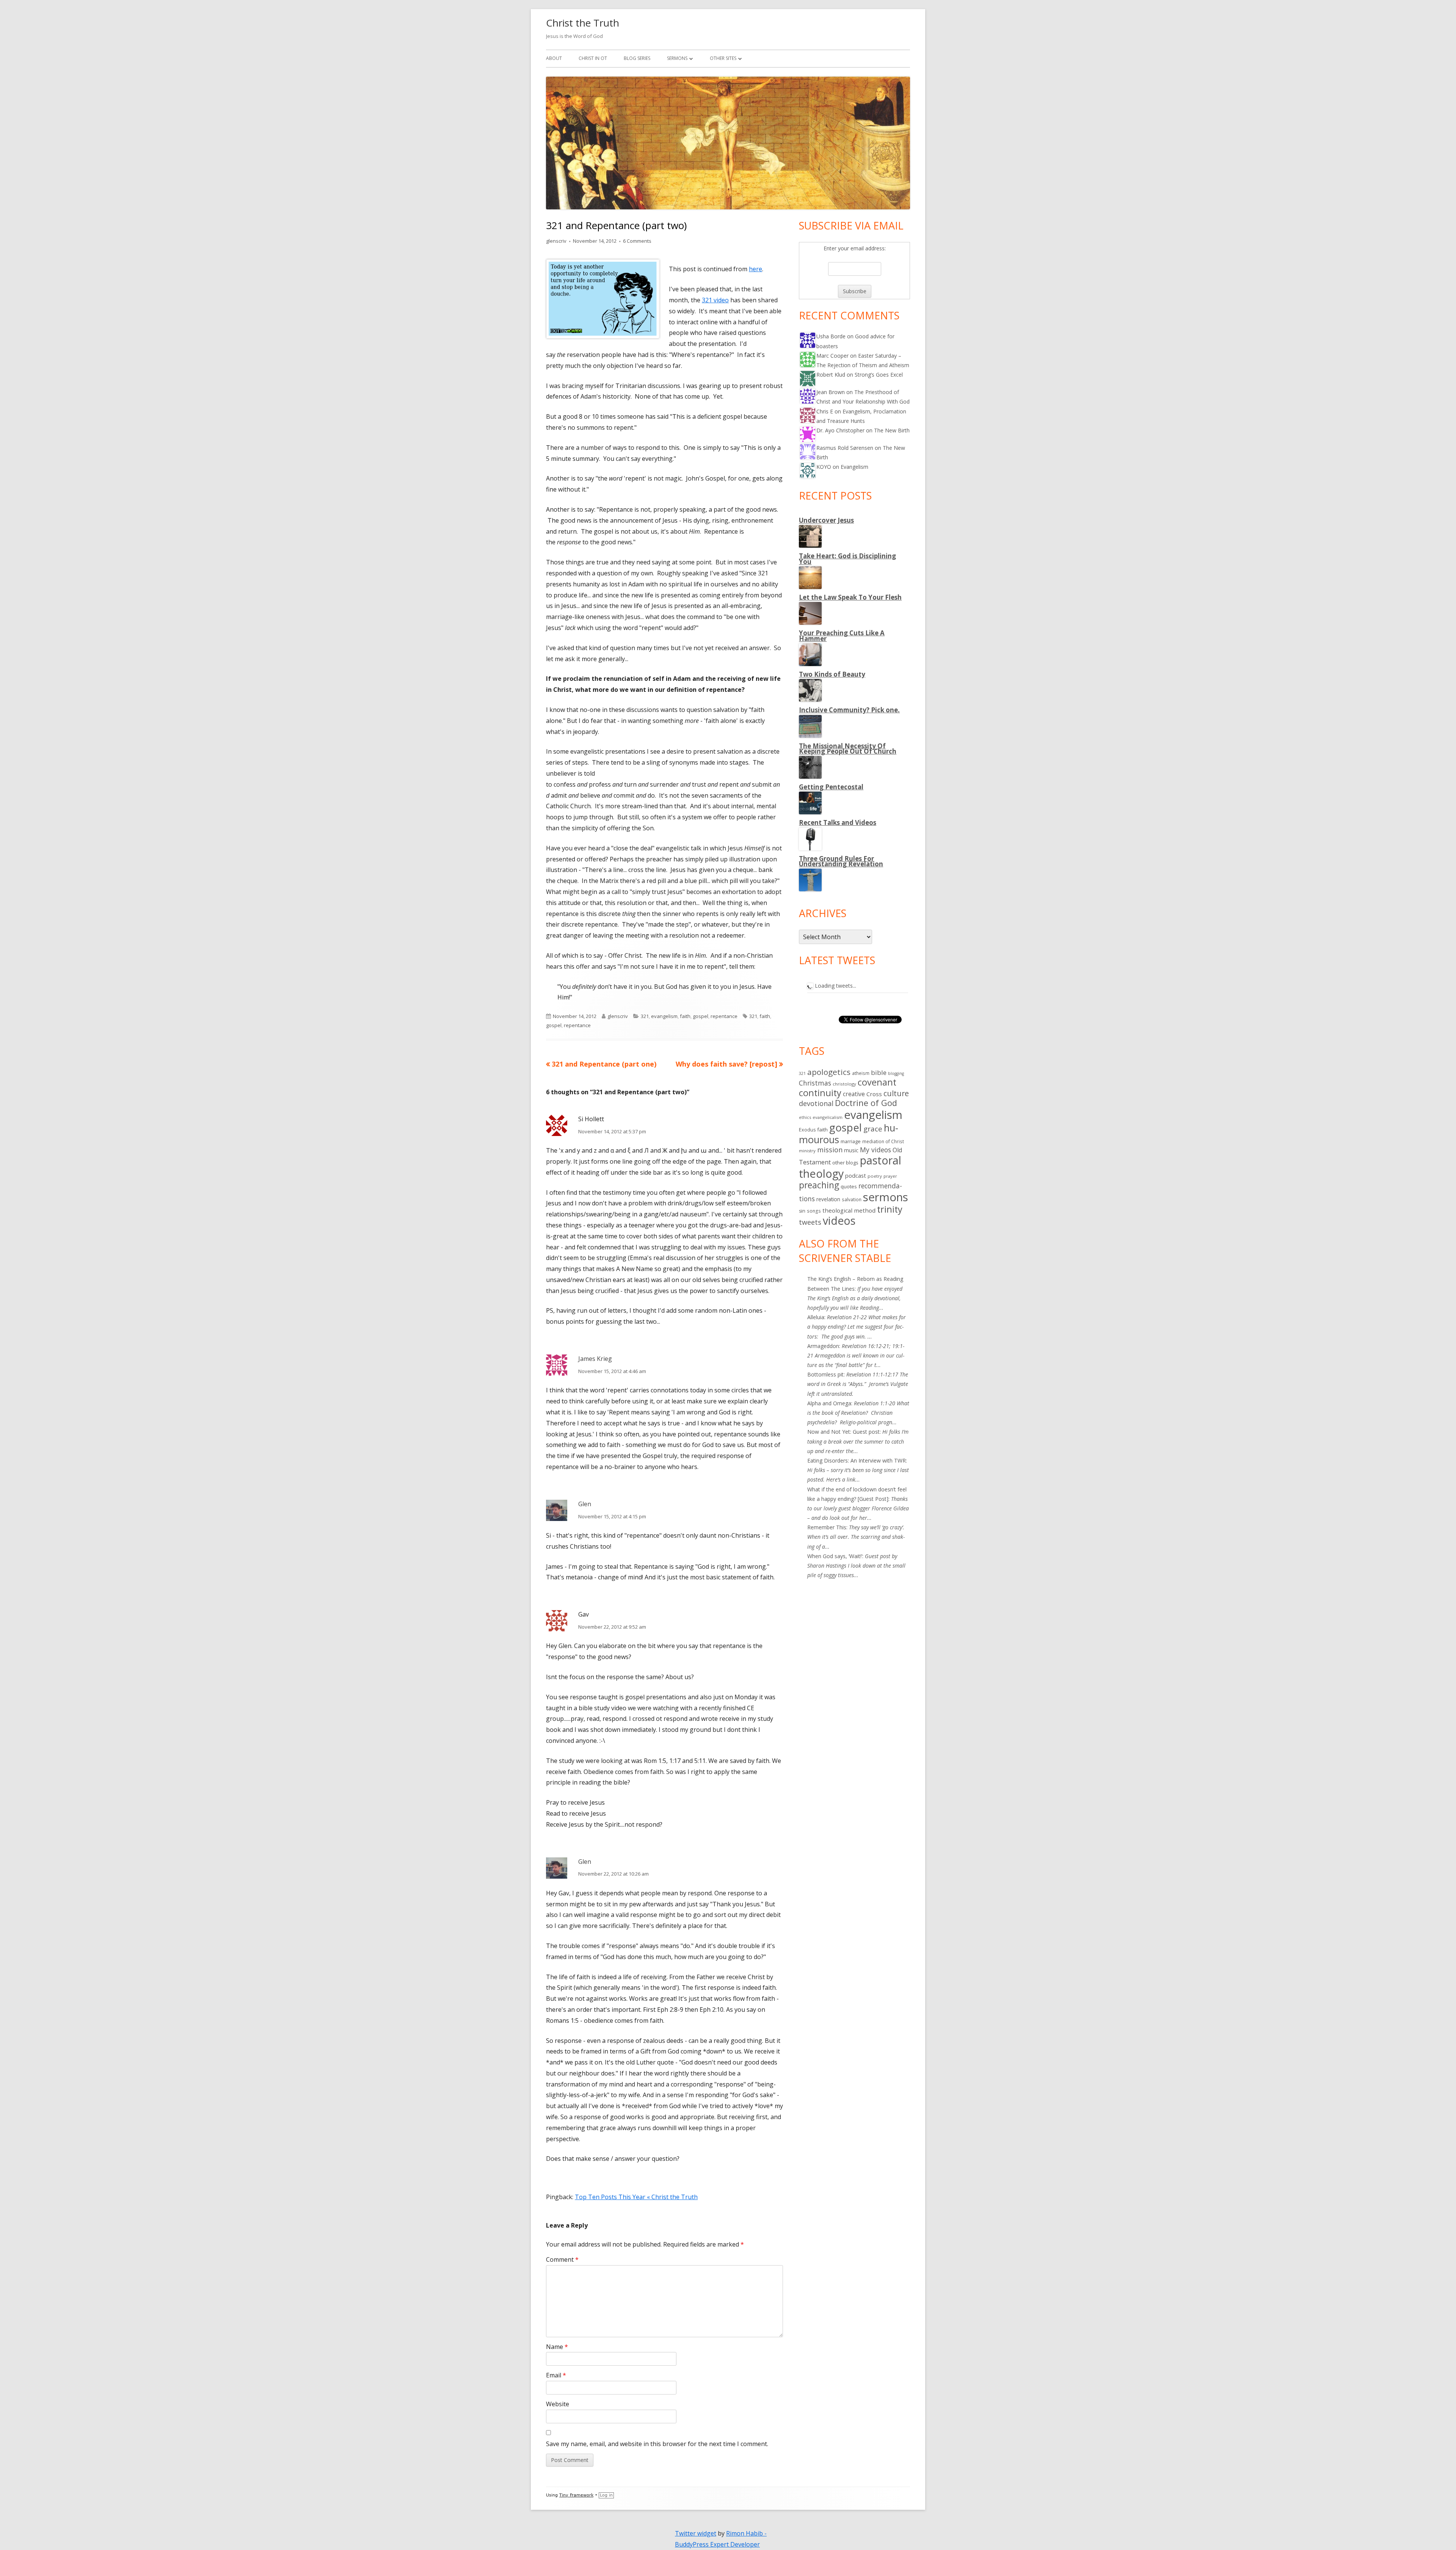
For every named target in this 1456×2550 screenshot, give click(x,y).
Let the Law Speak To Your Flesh (850, 597)
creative (854, 1094)
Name (557, 2347)
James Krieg (595, 1359)
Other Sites (723, 58)
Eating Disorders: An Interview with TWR (857, 1460)
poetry (875, 1176)
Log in (606, 2495)
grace (873, 1129)
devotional (816, 1103)
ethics (805, 1117)
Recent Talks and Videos (838, 823)
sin (802, 1211)
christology (844, 1084)
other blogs (845, 1163)
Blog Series (637, 58)
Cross (874, 1094)
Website (558, 2404)
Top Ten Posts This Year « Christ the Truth (636, 2197)
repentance (724, 1016)
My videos (875, 1150)
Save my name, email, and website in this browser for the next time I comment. (657, 2444)
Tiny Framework (576, 2495)
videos (839, 1221)
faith (685, 1016)
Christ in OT (593, 58)
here (755, 269)
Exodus (807, 1130)
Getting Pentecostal (831, 787)
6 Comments (637, 241)
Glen (585, 1504)
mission (830, 1150)
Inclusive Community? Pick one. (849, 710)
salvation (852, 1199)
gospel (701, 1016)
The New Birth (892, 430)
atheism (861, 1073)
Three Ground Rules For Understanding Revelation (841, 861)
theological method (849, 1210)
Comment (562, 2259)
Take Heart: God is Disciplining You (847, 559)
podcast (856, 1175)
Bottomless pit (825, 1374)
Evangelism (854, 467)
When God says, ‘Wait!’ (835, 1556)
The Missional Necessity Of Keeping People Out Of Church (848, 749)
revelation (828, 1199)
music (851, 1150)
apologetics (829, 1072)
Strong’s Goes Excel (879, 375)
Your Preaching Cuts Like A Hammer (842, 636)
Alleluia (816, 1317)
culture (896, 1093)
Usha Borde (831, 336)
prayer (890, 1176)
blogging (896, 1073)
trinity (890, 1209)
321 (645, 1016)
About (554, 58)
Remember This (827, 1527)
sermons (886, 1197)
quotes (849, 1186)
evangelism (664, 1016)
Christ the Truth (583, 23)
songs (814, 1211)
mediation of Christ (883, 1141)
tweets (810, 1222)
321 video (715, 300)
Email (556, 2375)
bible (879, 1072)
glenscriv (556, 241)
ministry (807, 1151)
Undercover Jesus (826, 520)
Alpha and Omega (829, 1403)
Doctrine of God (866, 1103)
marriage (851, 1141)
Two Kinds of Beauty (832, 674)
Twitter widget (696, 2533)
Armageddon (823, 1346)
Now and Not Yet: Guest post (843, 1432)
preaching (819, 1185)
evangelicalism (828, 1117)
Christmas (815, 1083)
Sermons (677, 58)
